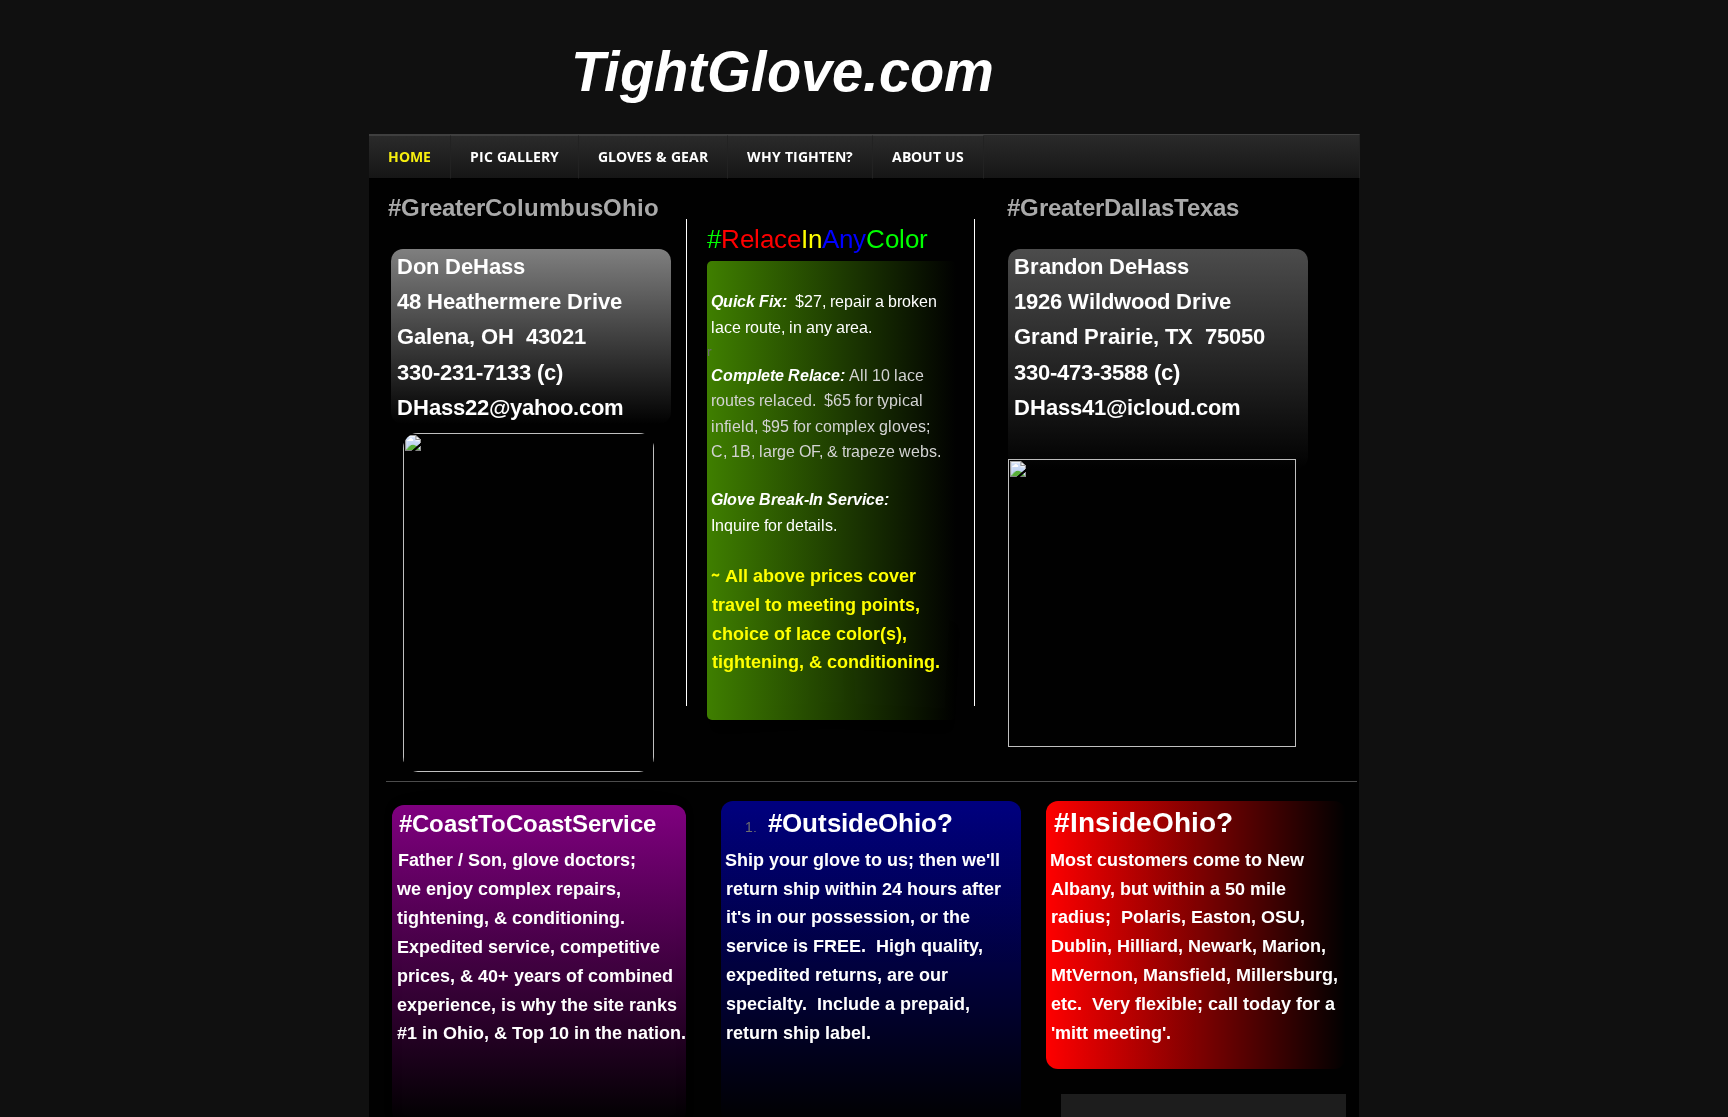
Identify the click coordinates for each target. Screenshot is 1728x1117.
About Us (928, 156)
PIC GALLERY (514, 156)
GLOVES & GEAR (653, 156)
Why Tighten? (800, 156)
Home (409, 156)
